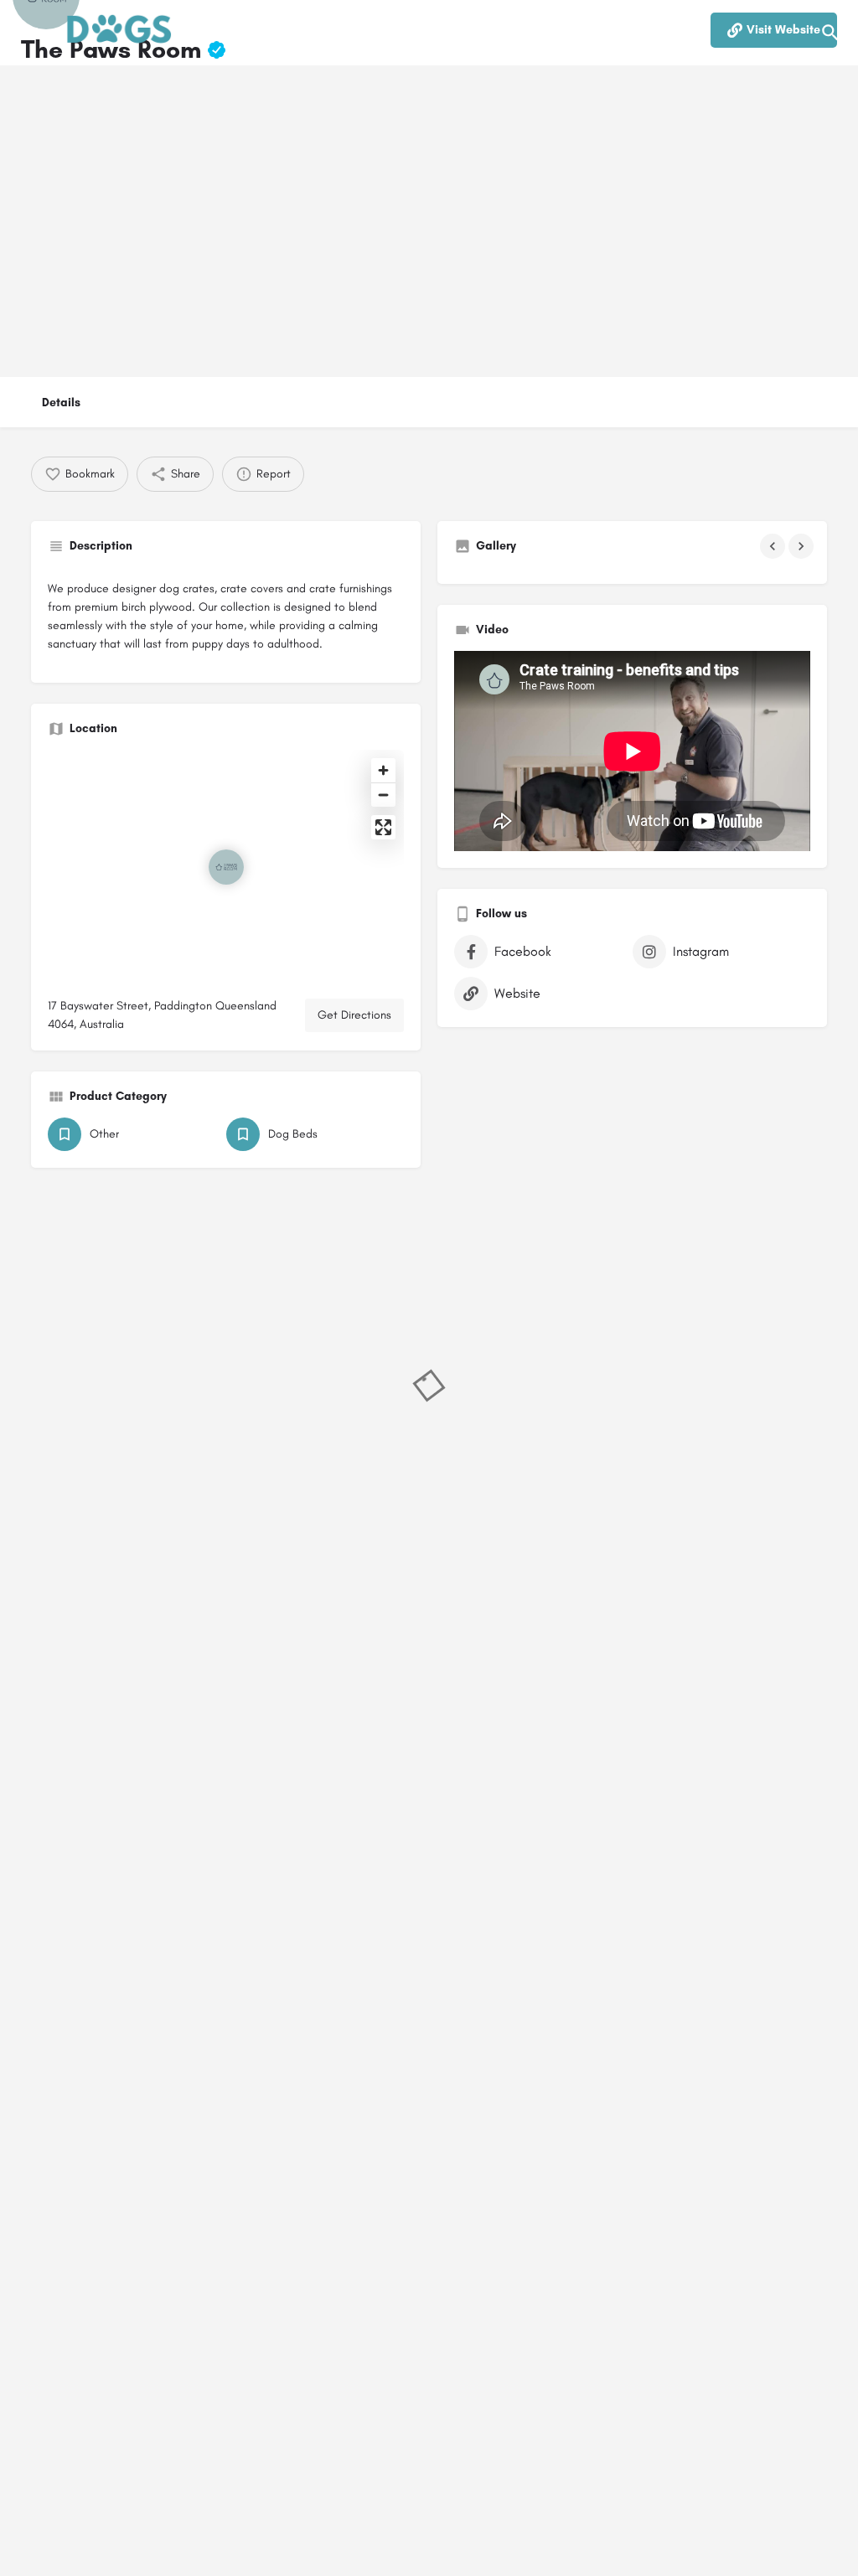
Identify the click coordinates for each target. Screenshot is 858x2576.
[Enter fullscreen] (383, 827)
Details (61, 403)
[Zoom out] (383, 795)
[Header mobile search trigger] (830, 33)
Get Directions (354, 1015)
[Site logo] (121, 34)
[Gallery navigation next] (803, 546)
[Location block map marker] (226, 867)
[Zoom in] (383, 770)
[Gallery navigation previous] (774, 546)
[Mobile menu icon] (28, 34)
